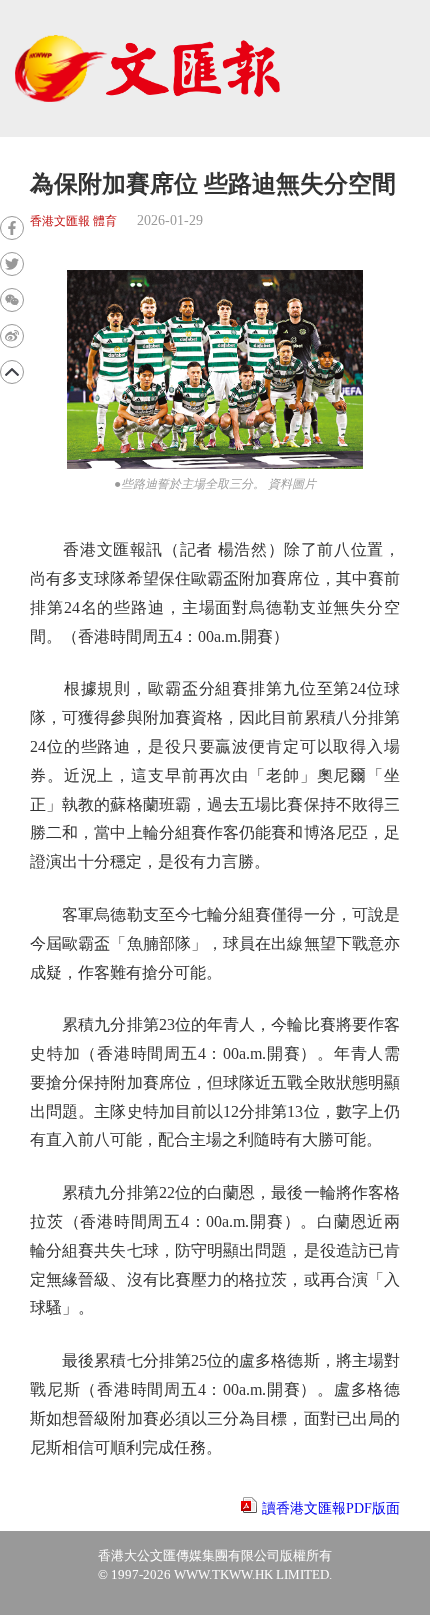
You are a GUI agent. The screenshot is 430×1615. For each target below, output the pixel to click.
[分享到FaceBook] (12, 228)
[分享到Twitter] (12, 264)
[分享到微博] (12, 336)
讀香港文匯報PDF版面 (331, 1508)
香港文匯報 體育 (73, 221)
